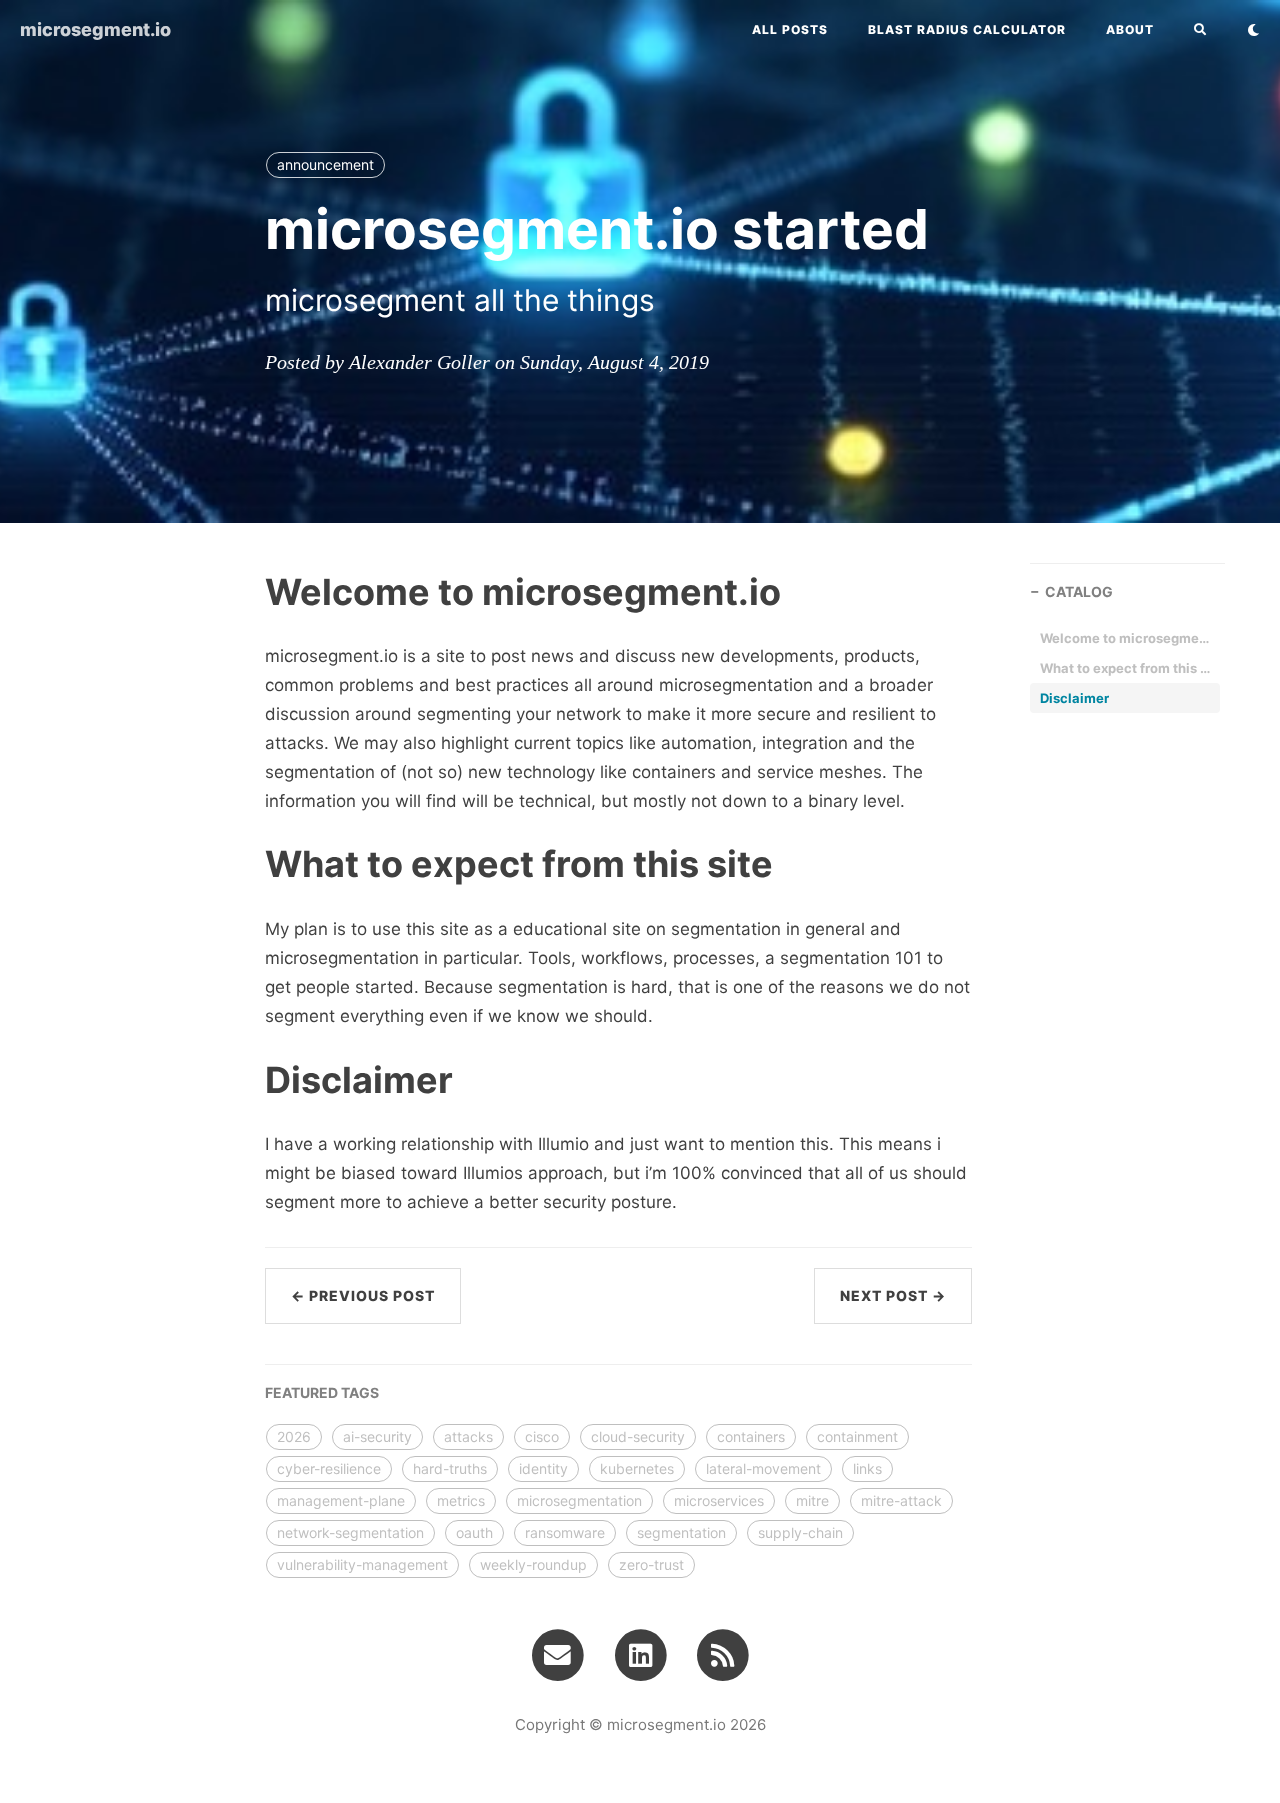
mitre (812, 1500)
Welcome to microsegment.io (1125, 638)
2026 (294, 1436)
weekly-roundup (533, 1564)
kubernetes (637, 1468)
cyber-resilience (329, 1468)
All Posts (790, 29)
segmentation (681, 1532)
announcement (325, 164)
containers (751, 1436)
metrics (461, 1500)
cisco (542, 1436)
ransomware (565, 1532)
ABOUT (1130, 29)
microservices (719, 1500)
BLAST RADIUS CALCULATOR (967, 29)
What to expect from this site (1125, 668)
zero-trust (651, 1564)
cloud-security (638, 1436)
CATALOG (1079, 591)
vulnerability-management (362, 1564)
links (867, 1468)
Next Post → (893, 1295)
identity (543, 1468)
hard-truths (450, 1468)
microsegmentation (579, 1500)
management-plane (341, 1500)
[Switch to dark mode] (1253, 30)
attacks (468, 1436)
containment (857, 1436)
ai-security (377, 1436)
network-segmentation (350, 1532)
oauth (474, 1532)
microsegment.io (95, 29)
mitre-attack (901, 1500)
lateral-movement (763, 1468)
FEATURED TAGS (322, 1392)
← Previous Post (363, 1295)
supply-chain (800, 1532)
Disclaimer (1074, 698)
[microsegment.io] (722, 1654)
